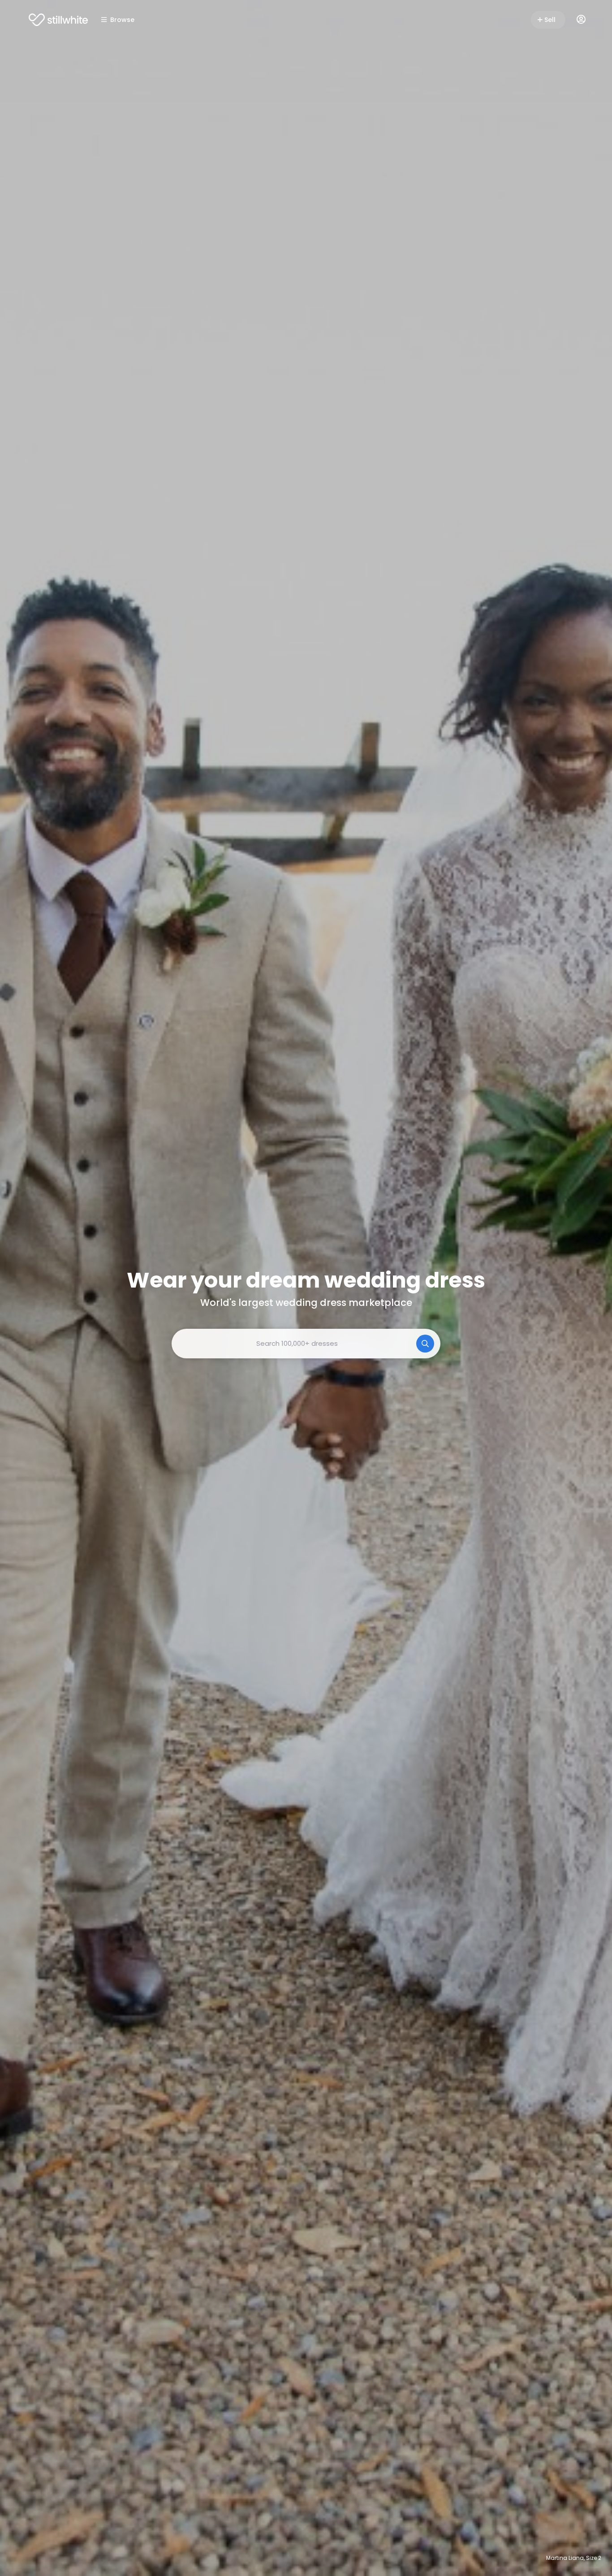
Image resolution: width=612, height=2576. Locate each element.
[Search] (425, 1344)
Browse (122, 20)
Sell (550, 20)
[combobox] (306, 1344)
